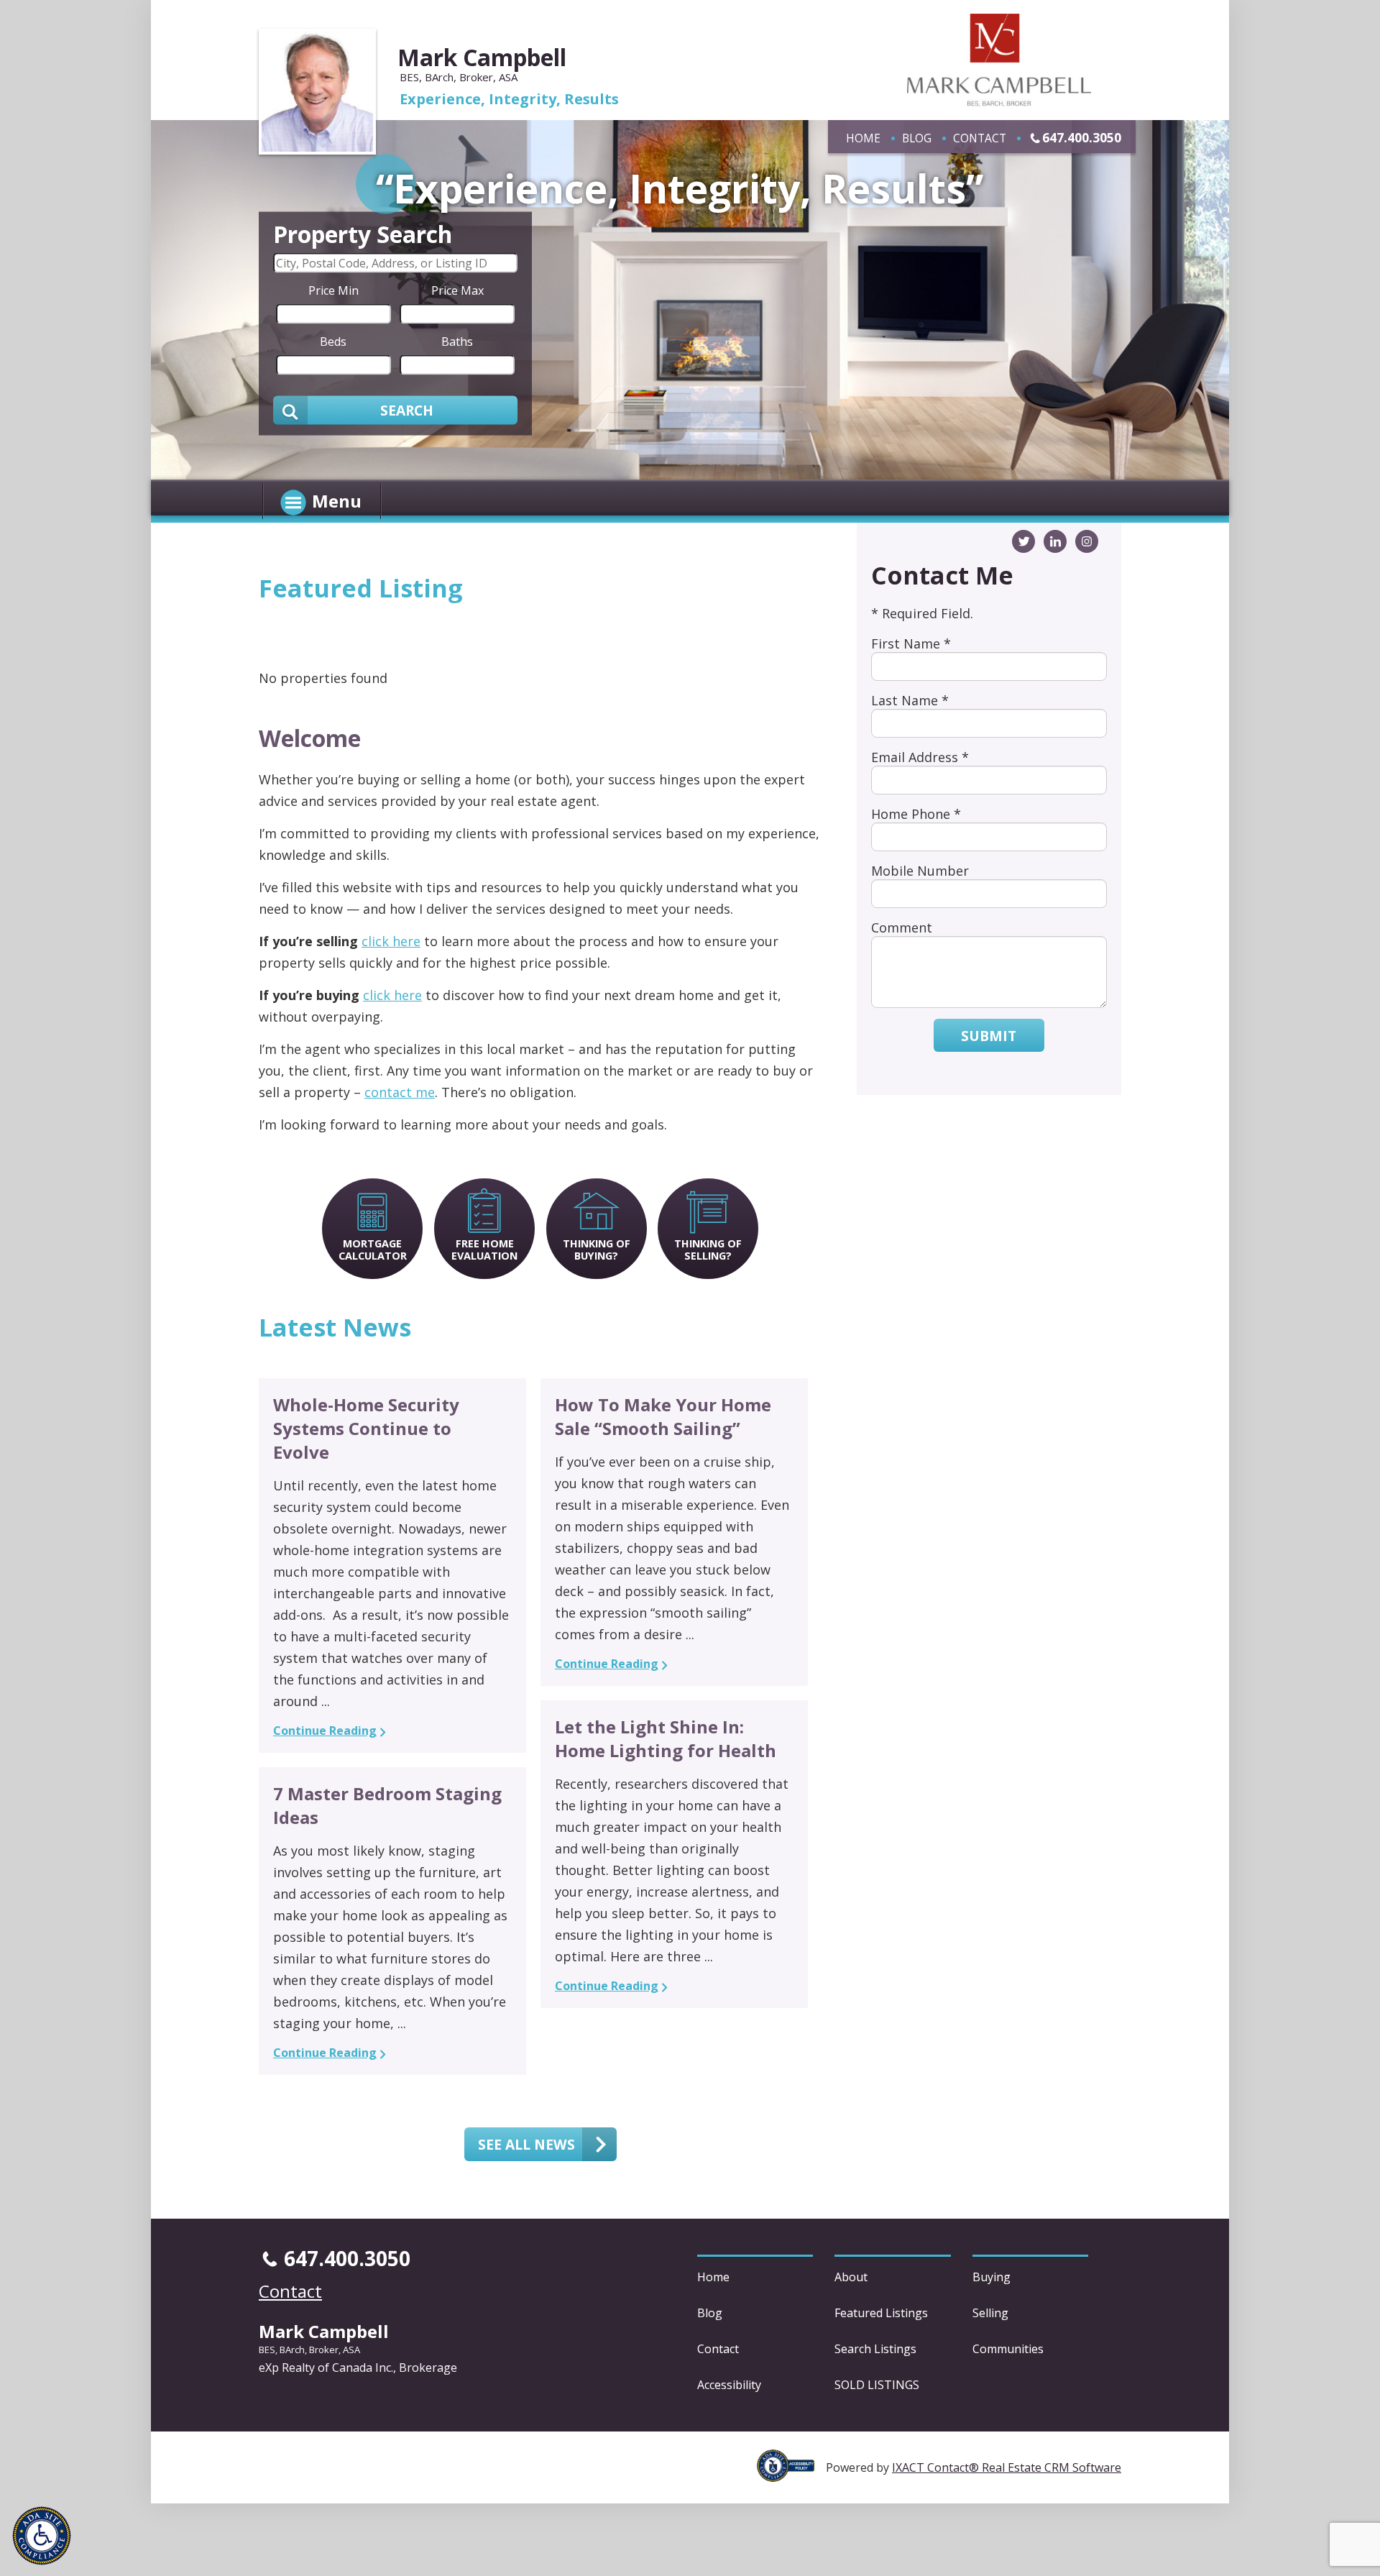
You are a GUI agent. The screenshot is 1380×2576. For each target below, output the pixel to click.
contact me (400, 1092)
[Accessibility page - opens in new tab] (791, 2474)
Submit (989, 1036)
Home (863, 138)
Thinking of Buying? (597, 1250)
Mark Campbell (482, 57)
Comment (902, 927)
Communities (1008, 2349)
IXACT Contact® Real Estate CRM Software (1007, 2467)
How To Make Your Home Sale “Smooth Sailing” (663, 1416)
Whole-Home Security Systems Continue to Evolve (366, 1428)
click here (391, 941)
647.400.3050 (1082, 137)
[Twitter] (1023, 541)
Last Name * (910, 700)
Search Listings (875, 2349)
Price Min (333, 290)
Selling (990, 2313)
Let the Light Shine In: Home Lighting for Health (666, 1738)
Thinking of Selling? (708, 1250)
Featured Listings (881, 2313)
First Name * (911, 643)
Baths (457, 341)
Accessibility (729, 2385)
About (851, 2277)
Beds (333, 341)
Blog (917, 138)
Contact (980, 138)
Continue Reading (325, 1731)
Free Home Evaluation (484, 1250)
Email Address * (920, 757)
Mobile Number (920, 871)
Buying (992, 2277)
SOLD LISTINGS (877, 2385)
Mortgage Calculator (373, 1250)
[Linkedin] (1055, 541)
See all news (526, 2144)
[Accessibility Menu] (42, 2536)
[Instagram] (1087, 541)
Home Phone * (916, 814)
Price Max (457, 290)
